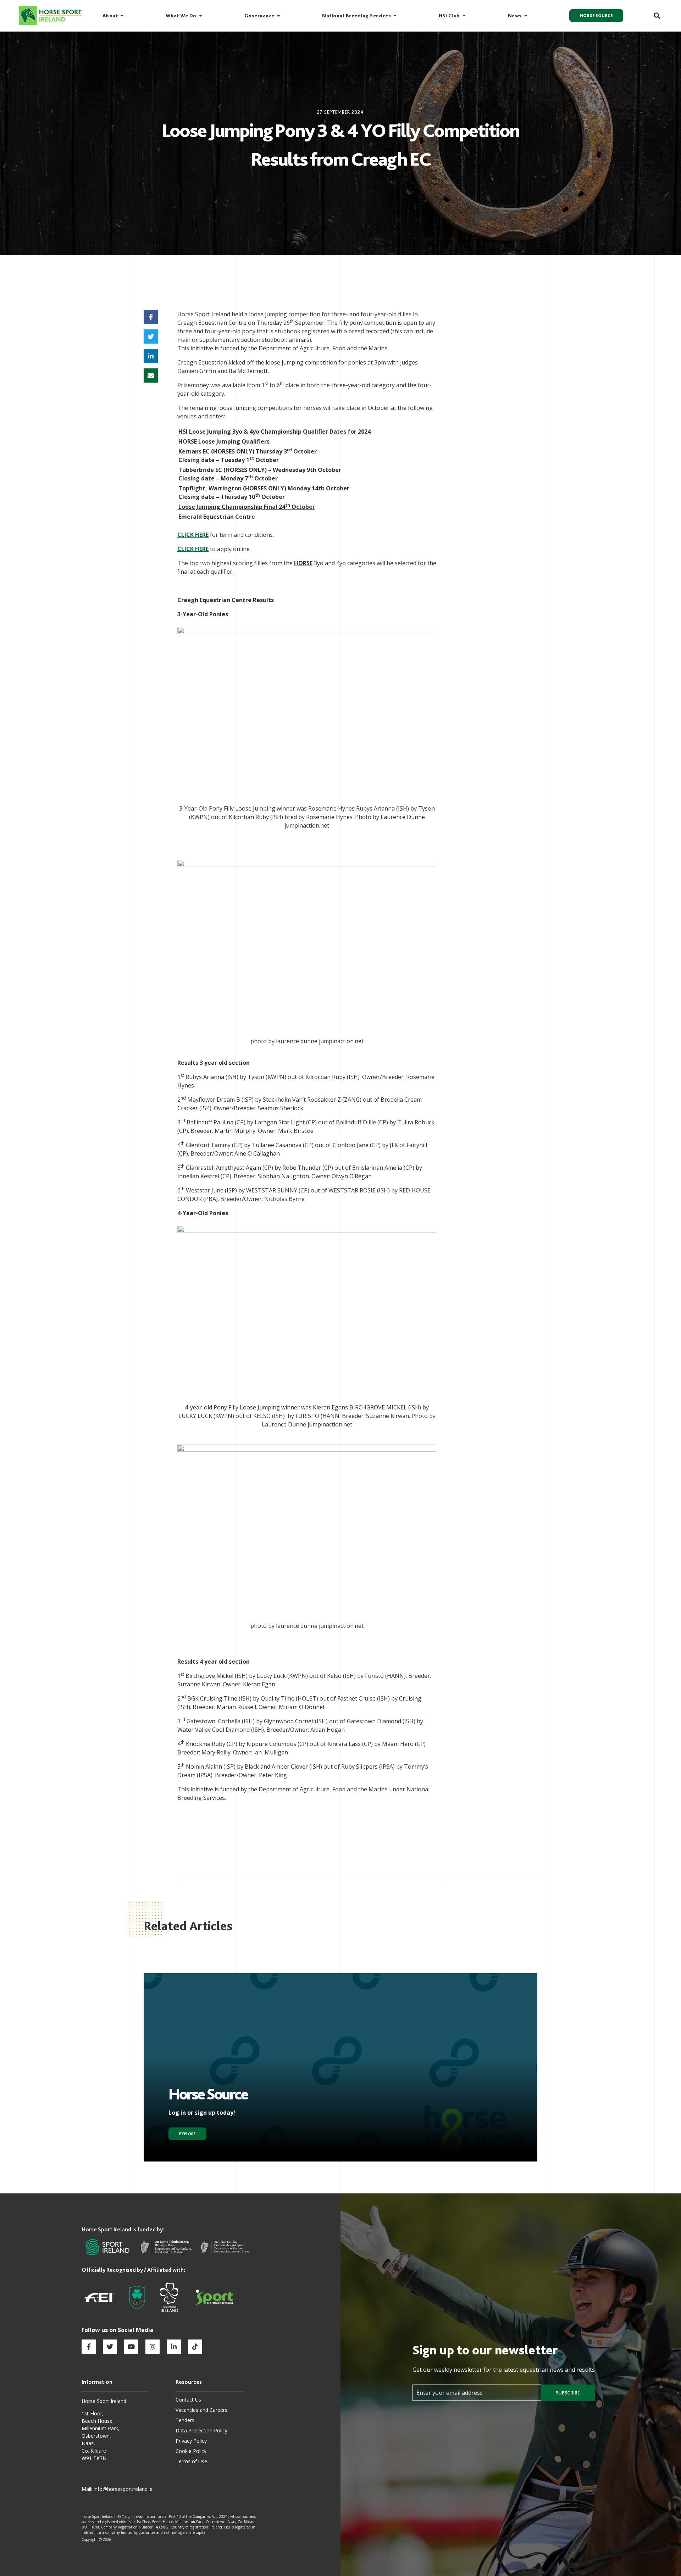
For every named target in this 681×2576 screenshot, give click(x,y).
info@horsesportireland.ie (123, 2489)
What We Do (181, 16)
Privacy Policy (191, 2441)
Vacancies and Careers (201, 2410)
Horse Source (596, 16)
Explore (187, 2134)
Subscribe (568, 2393)
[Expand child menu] (122, 16)
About (110, 16)
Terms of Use (191, 2461)
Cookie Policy (191, 2451)
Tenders (185, 2420)
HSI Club (449, 16)
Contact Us (188, 2400)
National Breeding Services (356, 16)
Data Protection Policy (201, 2430)
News (515, 16)
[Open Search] (653, 16)
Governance (259, 16)
